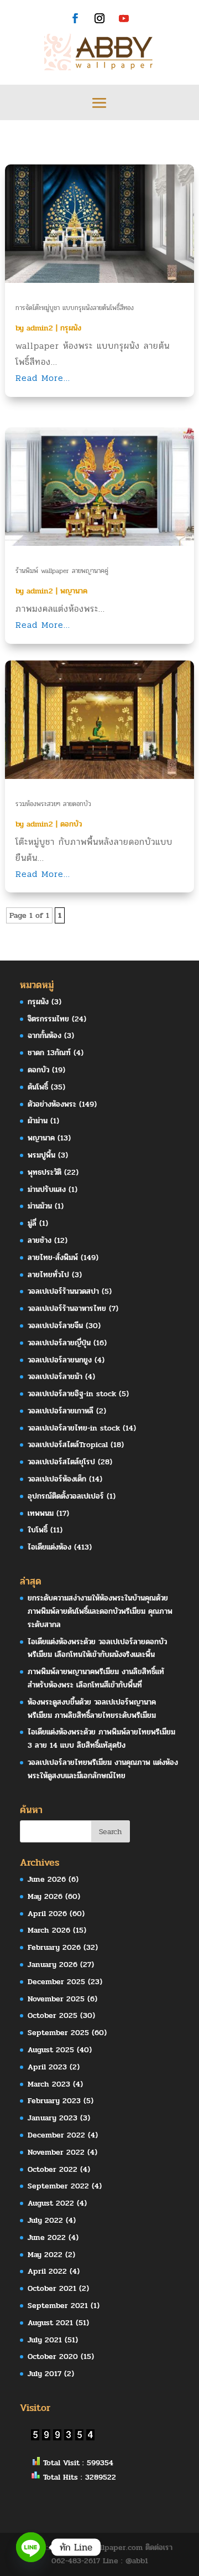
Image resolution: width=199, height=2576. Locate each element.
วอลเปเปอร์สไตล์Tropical (68, 1445)
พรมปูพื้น (41, 1155)
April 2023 (47, 2067)
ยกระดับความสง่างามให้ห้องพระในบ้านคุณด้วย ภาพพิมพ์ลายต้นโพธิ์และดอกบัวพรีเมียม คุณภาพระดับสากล (100, 1611)
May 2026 (45, 1896)
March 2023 (49, 2084)
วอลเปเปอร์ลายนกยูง (60, 1360)
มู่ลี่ (32, 1223)
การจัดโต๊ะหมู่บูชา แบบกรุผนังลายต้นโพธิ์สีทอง (75, 308)
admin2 (40, 328)
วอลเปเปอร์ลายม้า (55, 1377)
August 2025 (51, 2050)
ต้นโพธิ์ (38, 1087)
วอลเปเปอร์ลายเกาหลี (61, 1411)
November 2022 (56, 2152)
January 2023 (53, 2118)
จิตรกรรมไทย (48, 1019)
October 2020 (53, 2356)
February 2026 (54, 1947)
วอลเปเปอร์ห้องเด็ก (57, 1479)
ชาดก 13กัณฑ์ (49, 1053)
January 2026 (53, 1965)
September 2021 (58, 2306)
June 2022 (47, 2237)
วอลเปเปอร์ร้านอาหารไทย (67, 1308)
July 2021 (45, 2340)
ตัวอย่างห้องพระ (52, 1104)
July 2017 (44, 2374)
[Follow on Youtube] (124, 18)
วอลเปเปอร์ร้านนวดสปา (63, 1291)
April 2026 (47, 1914)
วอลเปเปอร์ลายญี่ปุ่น (59, 1343)
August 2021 (50, 2323)
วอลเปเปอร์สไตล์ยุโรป (61, 1462)
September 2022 (58, 2186)
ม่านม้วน (40, 1206)
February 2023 (54, 2101)
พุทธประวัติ (44, 1172)
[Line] (31, 2547)
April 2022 (47, 2271)
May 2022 (45, 2255)
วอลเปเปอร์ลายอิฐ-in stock (72, 1394)
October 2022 (53, 2169)
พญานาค (74, 591)
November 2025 (56, 1999)
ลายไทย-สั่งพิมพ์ (53, 1258)
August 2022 (51, 2203)
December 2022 (56, 2135)
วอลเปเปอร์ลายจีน (55, 1326)
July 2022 (45, 2220)
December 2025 (56, 1982)
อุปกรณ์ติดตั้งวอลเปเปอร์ (66, 1496)
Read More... (43, 378)
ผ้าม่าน (38, 1121)
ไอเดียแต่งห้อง (49, 1547)
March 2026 (49, 1930)
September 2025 (58, 2033)
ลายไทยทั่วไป (48, 1275)
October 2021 (52, 2288)
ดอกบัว (71, 824)
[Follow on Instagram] (99, 18)
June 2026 (47, 1879)
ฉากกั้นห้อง (44, 1036)
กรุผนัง (71, 328)
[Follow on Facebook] (75, 18)
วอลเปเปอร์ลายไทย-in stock (74, 1428)
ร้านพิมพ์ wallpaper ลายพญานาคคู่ (62, 571)
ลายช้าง (40, 1240)
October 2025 (53, 2015)
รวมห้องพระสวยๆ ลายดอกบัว (53, 804)
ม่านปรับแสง (47, 1189)
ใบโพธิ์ (38, 1530)
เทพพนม (41, 1513)
